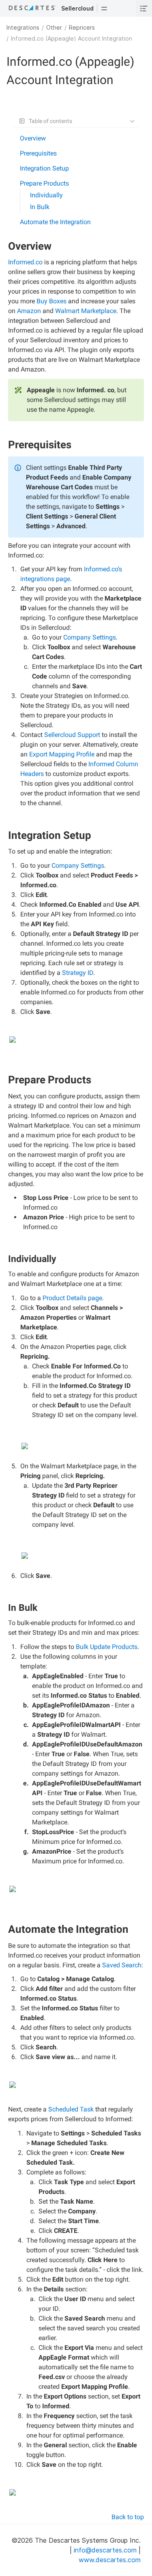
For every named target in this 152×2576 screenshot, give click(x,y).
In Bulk (40, 207)
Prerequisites (38, 153)
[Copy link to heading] (55, 247)
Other (54, 27)
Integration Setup (44, 168)
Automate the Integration (55, 222)
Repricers (82, 27)
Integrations (23, 27)
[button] (104, 8)
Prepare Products (44, 183)
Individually (46, 195)
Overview (33, 138)
